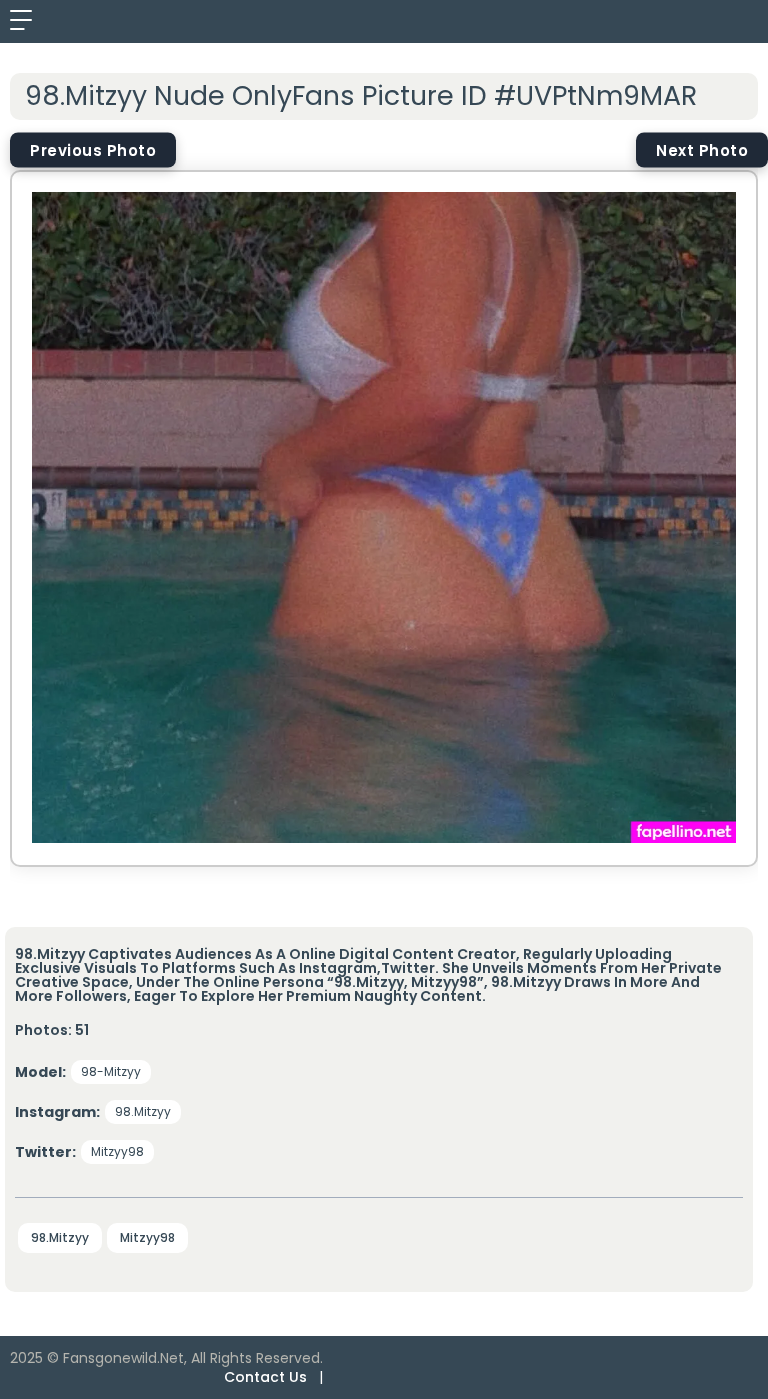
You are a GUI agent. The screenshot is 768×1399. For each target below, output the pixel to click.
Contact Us (265, 1377)
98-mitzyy (111, 1071)
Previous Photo (93, 149)
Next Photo (702, 149)
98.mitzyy (143, 1111)
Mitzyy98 (117, 1151)
